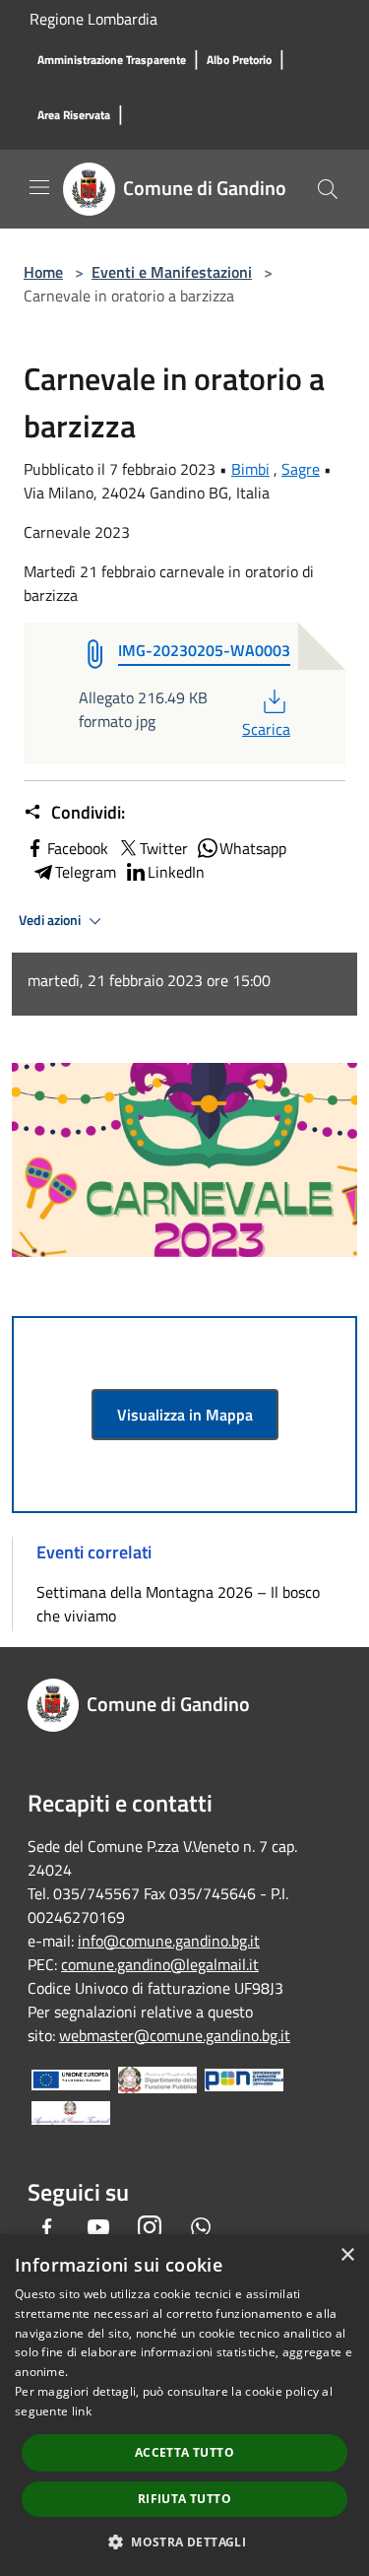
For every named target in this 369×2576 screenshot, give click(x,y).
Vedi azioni (51, 920)
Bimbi (250, 469)
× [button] (347, 2255)
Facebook (78, 848)
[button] (184, 2542)
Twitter (164, 848)
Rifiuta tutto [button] (184, 2499)
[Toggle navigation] (39, 187)
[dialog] (184, 2405)
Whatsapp (253, 848)
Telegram (86, 872)
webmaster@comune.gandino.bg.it (175, 2035)
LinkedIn (176, 872)
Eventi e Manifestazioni (172, 272)
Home (43, 272)
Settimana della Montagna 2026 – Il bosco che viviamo (178, 1604)
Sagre (301, 469)
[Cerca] (328, 189)
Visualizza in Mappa (185, 1415)
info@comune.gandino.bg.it (169, 1941)
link (82, 2411)
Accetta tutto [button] (184, 2452)
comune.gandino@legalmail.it (160, 1964)
